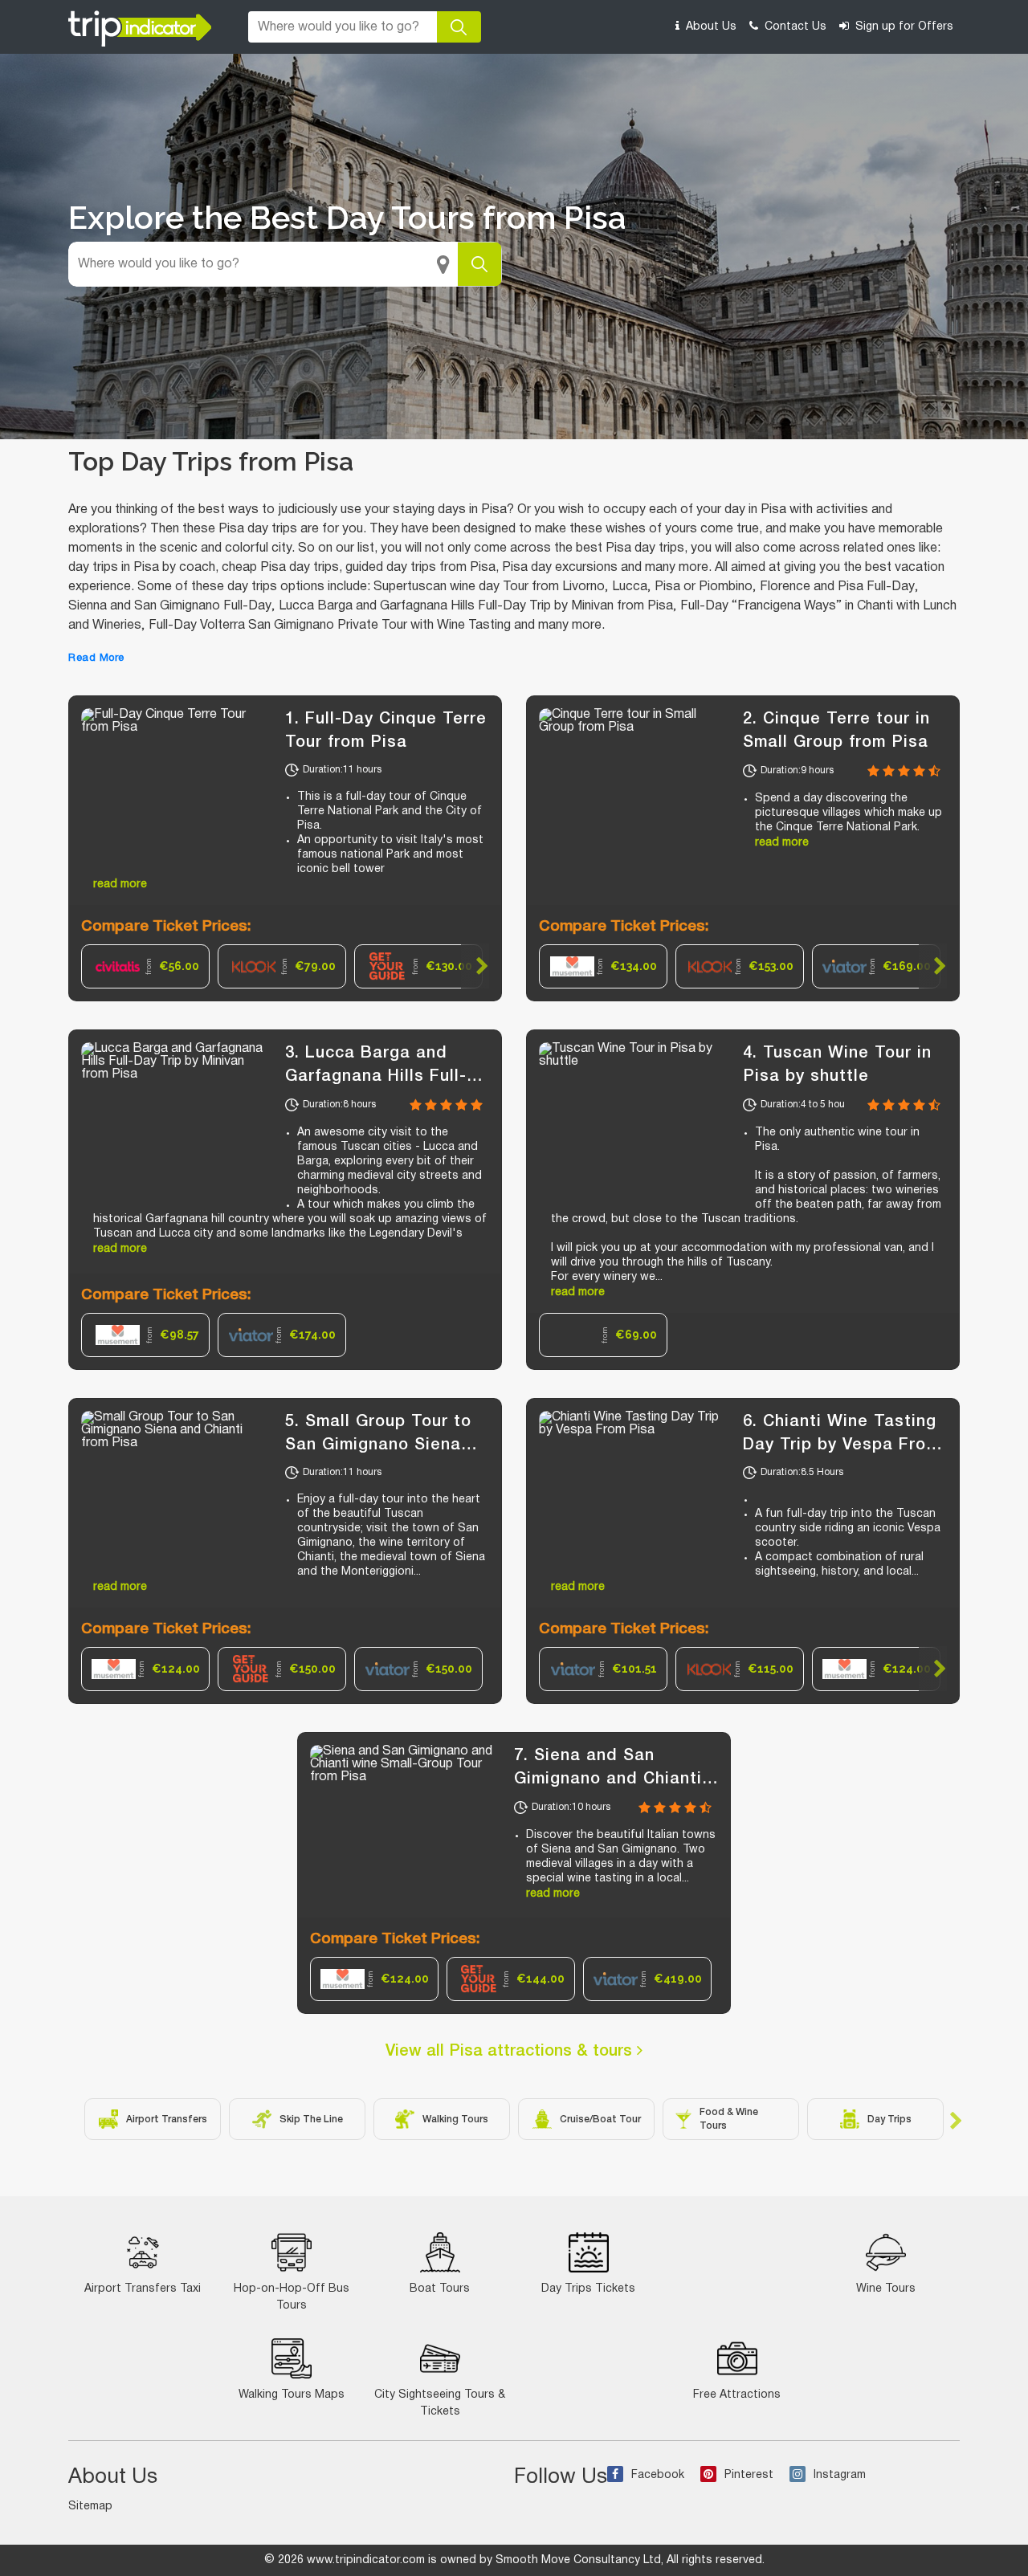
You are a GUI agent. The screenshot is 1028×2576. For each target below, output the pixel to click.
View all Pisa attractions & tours (511, 2052)
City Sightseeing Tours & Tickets (440, 2403)
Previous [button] (95, 966)
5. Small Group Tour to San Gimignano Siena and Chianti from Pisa (378, 1445)
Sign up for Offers (903, 27)
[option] (145, 966)
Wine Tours (886, 2289)
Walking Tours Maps (292, 2395)
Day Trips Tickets (588, 2289)
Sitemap (90, 2507)
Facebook (658, 2475)
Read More (96, 658)
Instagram (840, 2475)
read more (120, 884)
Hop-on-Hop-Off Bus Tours (292, 2297)
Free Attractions (737, 2395)
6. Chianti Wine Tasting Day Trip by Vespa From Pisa (841, 1445)
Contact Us (794, 27)
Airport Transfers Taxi (143, 2289)
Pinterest (749, 2475)
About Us (710, 27)
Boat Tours (440, 2289)
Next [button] (475, 966)
